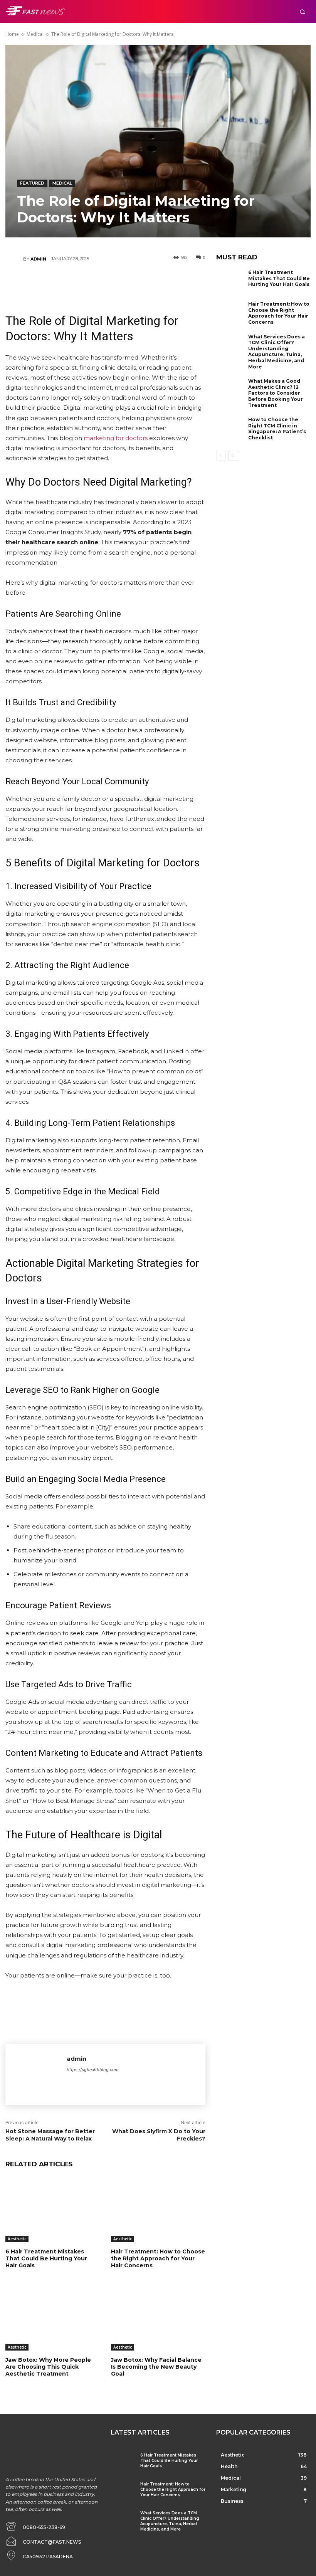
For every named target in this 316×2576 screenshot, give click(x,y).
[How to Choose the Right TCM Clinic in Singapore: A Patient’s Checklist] (230, 429)
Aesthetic (17, 2239)
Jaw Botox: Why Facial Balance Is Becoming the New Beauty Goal (156, 2367)
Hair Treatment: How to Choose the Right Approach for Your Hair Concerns (158, 2258)
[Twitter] (82, 282)
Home (12, 34)
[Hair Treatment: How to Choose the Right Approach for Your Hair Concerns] (158, 2209)
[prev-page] (221, 456)
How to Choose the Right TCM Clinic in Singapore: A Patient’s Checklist (277, 429)
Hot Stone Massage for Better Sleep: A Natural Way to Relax (50, 2135)
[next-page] (233, 456)
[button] (302, 12)
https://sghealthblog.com (93, 2070)
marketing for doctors (116, 438)
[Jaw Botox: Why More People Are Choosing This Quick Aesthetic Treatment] (52, 2318)
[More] (151, 282)
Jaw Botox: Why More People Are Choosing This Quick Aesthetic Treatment (48, 2367)
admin (38, 259)
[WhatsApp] (128, 282)
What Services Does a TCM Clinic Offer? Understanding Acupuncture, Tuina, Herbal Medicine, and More (276, 352)
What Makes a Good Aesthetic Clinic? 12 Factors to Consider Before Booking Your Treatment (276, 393)
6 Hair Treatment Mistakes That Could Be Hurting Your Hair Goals (46, 2258)
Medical (35, 34)
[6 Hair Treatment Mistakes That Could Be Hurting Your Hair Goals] (52, 2209)
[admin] (14, 259)
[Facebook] (59, 282)
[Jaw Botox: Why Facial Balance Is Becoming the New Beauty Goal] (158, 2318)
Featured (32, 183)
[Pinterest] (105, 282)
